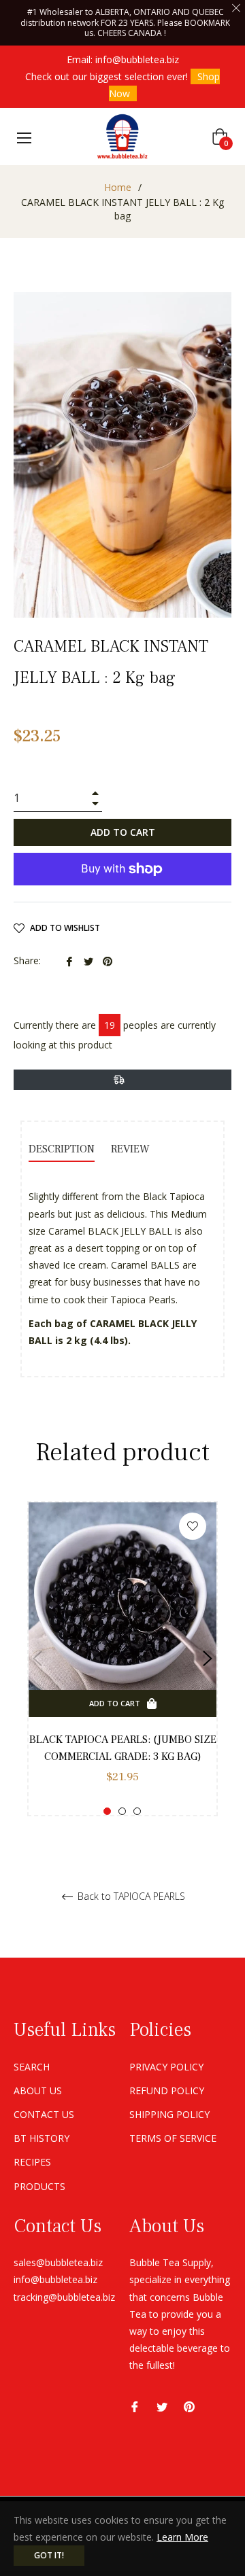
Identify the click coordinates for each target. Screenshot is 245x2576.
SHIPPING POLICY (169, 2114)
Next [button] (208, 1659)
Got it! (49, 2555)
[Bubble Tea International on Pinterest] (189, 2406)
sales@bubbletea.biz (58, 2262)
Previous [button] (37, 1659)
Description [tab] (62, 1149)
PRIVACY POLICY (166, 2067)
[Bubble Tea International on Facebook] (135, 2406)
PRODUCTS (39, 2186)
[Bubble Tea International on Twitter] (162, 2406)
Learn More (182, 2537)
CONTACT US (44, 2114)
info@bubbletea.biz (137, 59)
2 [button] (122, 1811)
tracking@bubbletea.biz (64, 2297)
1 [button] (107, 1811)
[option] (122, 1659)
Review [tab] (132, 1149)
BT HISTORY (42, 2138)
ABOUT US (38, 2090)
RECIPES (32, 2162)
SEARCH (32, 2067)
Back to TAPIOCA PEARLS (130, 1897)
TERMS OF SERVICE (173, 2138)
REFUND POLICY (167, 2090)
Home (118, 187)
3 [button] (137, 1811)
